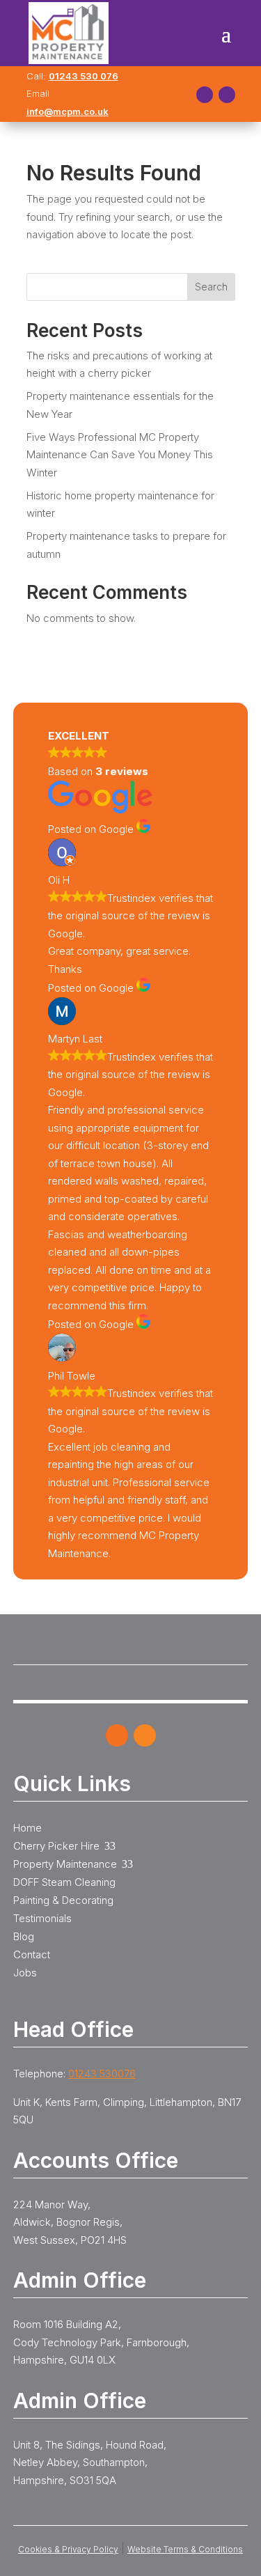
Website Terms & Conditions (185, 2549)
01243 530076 (102, 2074)
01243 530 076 (84, 76)
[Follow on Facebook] (205, 95)
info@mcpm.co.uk (68, 111)
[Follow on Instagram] (227, 95)
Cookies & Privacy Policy (68, 2549)
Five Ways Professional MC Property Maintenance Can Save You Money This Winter (120, 455)
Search (211, 287)
